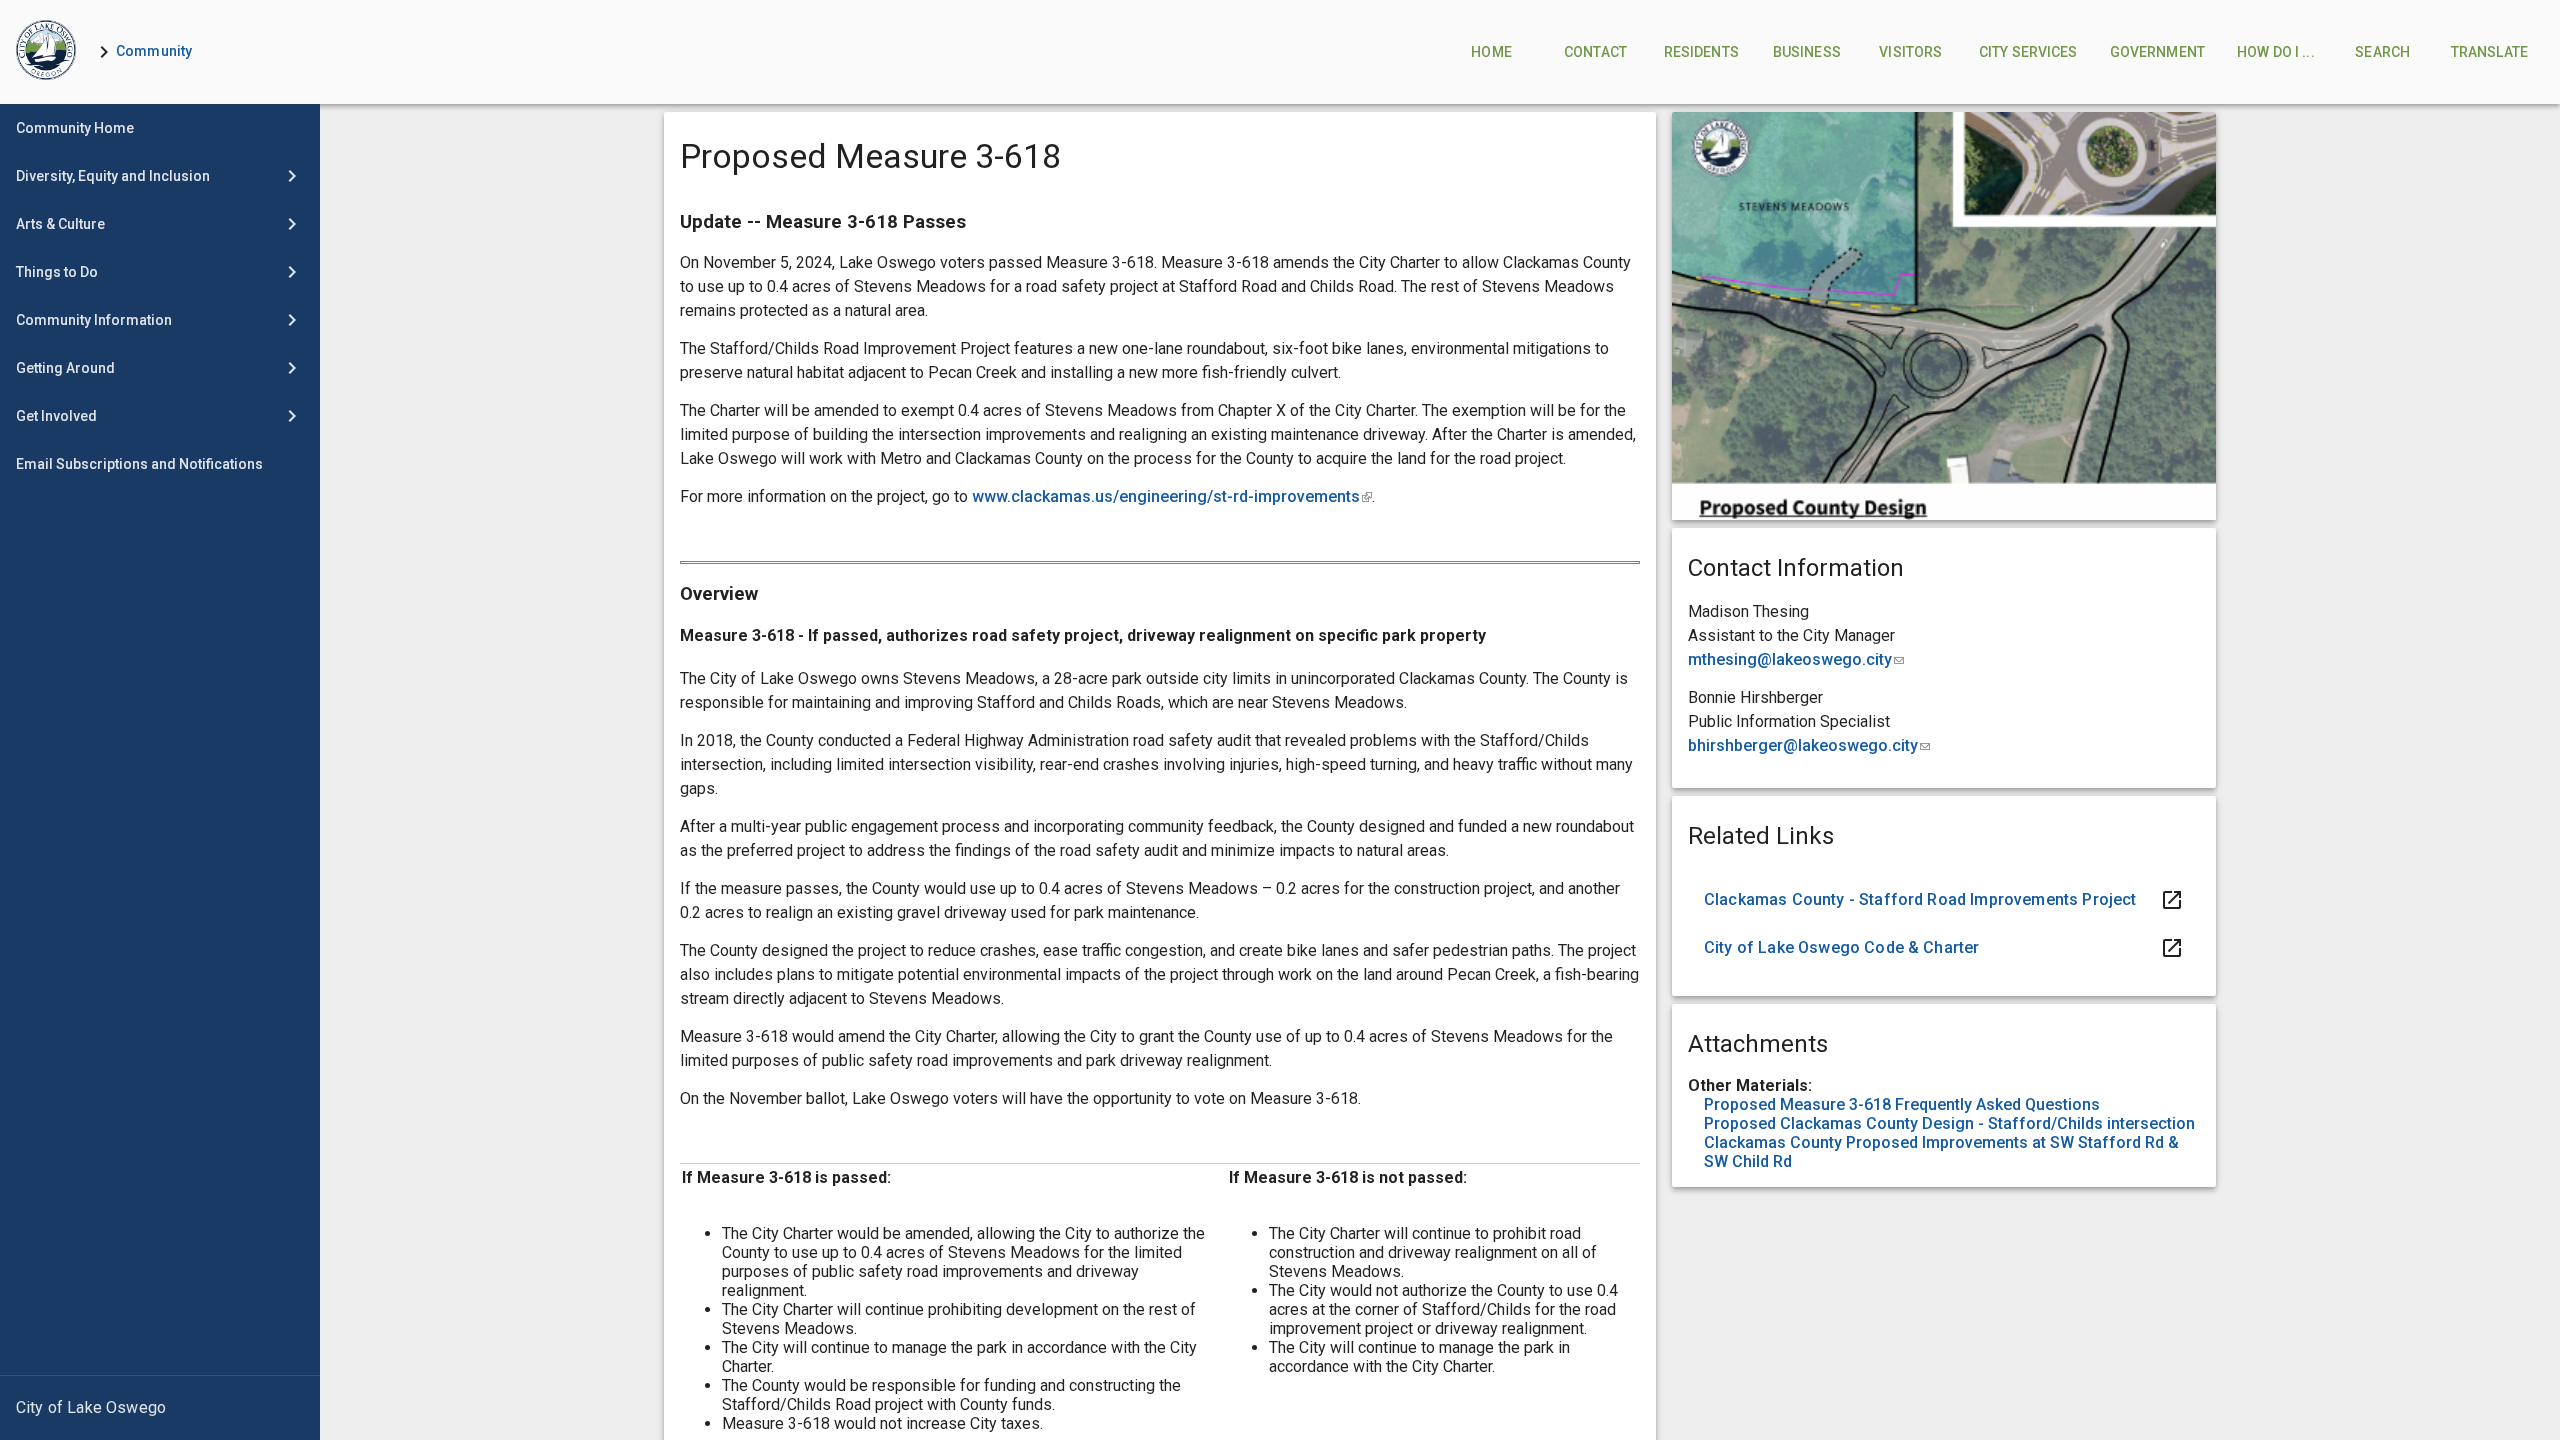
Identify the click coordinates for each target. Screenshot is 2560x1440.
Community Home (75, 128)
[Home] (46, 52)
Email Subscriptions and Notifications (139, 464)
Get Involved (56, 416)
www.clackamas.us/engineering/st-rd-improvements (1172, 496)
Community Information (94, 320)
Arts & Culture (60, 224)
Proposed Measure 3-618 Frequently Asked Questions (1902, 1104)
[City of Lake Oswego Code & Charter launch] (1944, 948)
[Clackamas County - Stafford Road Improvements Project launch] (1944, 900)
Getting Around (65, 368)
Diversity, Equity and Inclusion (113, 176)
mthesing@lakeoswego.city (1796, 659)
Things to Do (57, 272)
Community (154, 51)
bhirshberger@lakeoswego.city (1809, 745)
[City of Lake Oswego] (160, 1408)
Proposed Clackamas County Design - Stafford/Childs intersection (1949, 1123)
